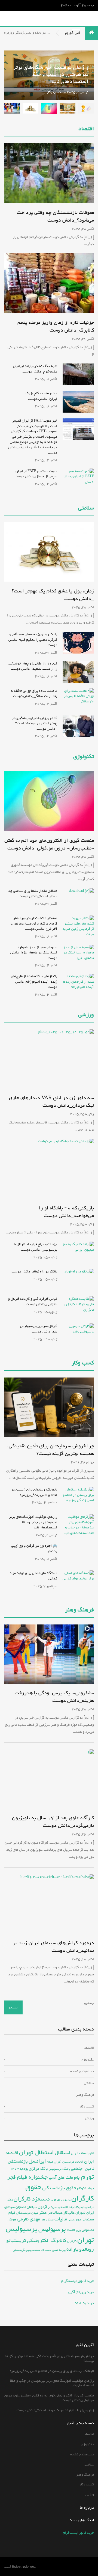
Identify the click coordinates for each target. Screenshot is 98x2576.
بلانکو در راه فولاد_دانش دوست (34, 1271)
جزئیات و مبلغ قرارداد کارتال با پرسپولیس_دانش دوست (36, 1247)
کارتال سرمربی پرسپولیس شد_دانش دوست (39, 1329)
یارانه (72, 2249)
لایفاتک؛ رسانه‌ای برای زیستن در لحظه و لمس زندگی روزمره (34, 1492)
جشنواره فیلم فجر (27, 2177)
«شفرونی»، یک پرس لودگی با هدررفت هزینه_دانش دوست (54, 1697)
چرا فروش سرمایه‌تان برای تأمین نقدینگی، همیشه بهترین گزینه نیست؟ (51, 1450)
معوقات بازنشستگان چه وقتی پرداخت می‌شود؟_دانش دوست (55, 216)
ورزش (89, 2118)
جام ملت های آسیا (64, 2177)
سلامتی (86, 508)
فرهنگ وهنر (79, 1610)
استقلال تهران (36, 2152)
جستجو (89, 2003)
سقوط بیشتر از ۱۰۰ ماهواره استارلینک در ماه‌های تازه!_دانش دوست (34, 953)
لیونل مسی (74, 2220)
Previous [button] (49, 75)
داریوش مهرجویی (61, 2200)
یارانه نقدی (59, 2250)
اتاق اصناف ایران (82, 2153)
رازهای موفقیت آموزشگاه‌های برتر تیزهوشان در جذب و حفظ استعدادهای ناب (33, 1522)
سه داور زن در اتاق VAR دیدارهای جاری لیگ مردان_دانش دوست (51, 1102)
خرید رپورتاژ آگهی (81, 2292)
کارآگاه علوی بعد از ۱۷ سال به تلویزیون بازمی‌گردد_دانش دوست (53, 1822)
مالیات (61, 2219)
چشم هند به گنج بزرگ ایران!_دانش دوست (41, 396)
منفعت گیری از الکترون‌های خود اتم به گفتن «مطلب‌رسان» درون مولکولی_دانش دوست (49, 844)
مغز (43, 2219)
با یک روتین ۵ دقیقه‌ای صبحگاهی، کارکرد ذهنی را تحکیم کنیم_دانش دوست (33, 640)
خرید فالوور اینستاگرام (78, 2281)
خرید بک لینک (84, 2303)
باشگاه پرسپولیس (59, 2169)
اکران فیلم (54, 2162)
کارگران (72, 2241)
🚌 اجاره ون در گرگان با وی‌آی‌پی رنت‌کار (34, 1548)
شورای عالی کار (74, 2213)
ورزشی (86, 1015)
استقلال (62, 2153)
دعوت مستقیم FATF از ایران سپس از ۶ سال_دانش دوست (36, 474)
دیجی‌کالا (79, 2207)
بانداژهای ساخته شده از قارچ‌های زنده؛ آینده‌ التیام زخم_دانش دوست (34, 982)
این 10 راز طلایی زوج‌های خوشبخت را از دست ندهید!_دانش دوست (33, 666)
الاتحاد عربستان (73, 2162)
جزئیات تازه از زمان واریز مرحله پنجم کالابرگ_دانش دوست (56, 326)
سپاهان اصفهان (26, 2207)
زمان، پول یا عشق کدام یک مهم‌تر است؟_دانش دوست (53, 595)
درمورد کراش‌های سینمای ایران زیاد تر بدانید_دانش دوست (53, 1947)
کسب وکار (54, 60)
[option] (49, 99)
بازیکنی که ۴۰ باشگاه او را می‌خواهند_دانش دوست (66, 1212)
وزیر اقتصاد (74, 2230)
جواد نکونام (85, 2188)
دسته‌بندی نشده (82, 2071)
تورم (88, 2177)
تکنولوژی (84, 757)
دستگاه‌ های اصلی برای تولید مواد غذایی (33, 1576)
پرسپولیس (52, 2229)
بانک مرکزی (38, 2168)
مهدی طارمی (29, 2219)
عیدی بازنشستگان (27, 2213)
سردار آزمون (48, 2207)
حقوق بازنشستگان (59, 2188)
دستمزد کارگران (32, 2199)
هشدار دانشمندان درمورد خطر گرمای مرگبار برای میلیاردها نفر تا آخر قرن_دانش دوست (34, 923)
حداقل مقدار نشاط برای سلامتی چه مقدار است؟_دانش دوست (33, 894)
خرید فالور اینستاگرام (78, 2533)
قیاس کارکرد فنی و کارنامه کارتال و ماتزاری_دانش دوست (33, 1302)
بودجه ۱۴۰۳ (19, 2169)
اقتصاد (86, 129)
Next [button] (12, 75)
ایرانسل (37, 2161)
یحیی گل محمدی (42, 2250)
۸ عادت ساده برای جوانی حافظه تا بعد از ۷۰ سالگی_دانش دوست (34, 694)
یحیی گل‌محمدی (22, 2250)
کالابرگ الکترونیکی (47, 2240)
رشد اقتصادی (66, 2207)
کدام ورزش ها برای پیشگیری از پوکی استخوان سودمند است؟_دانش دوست (35, 723)
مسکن (50, 2220)
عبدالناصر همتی (51, 2213)
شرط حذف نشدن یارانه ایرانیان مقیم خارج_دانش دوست (35, 369)
